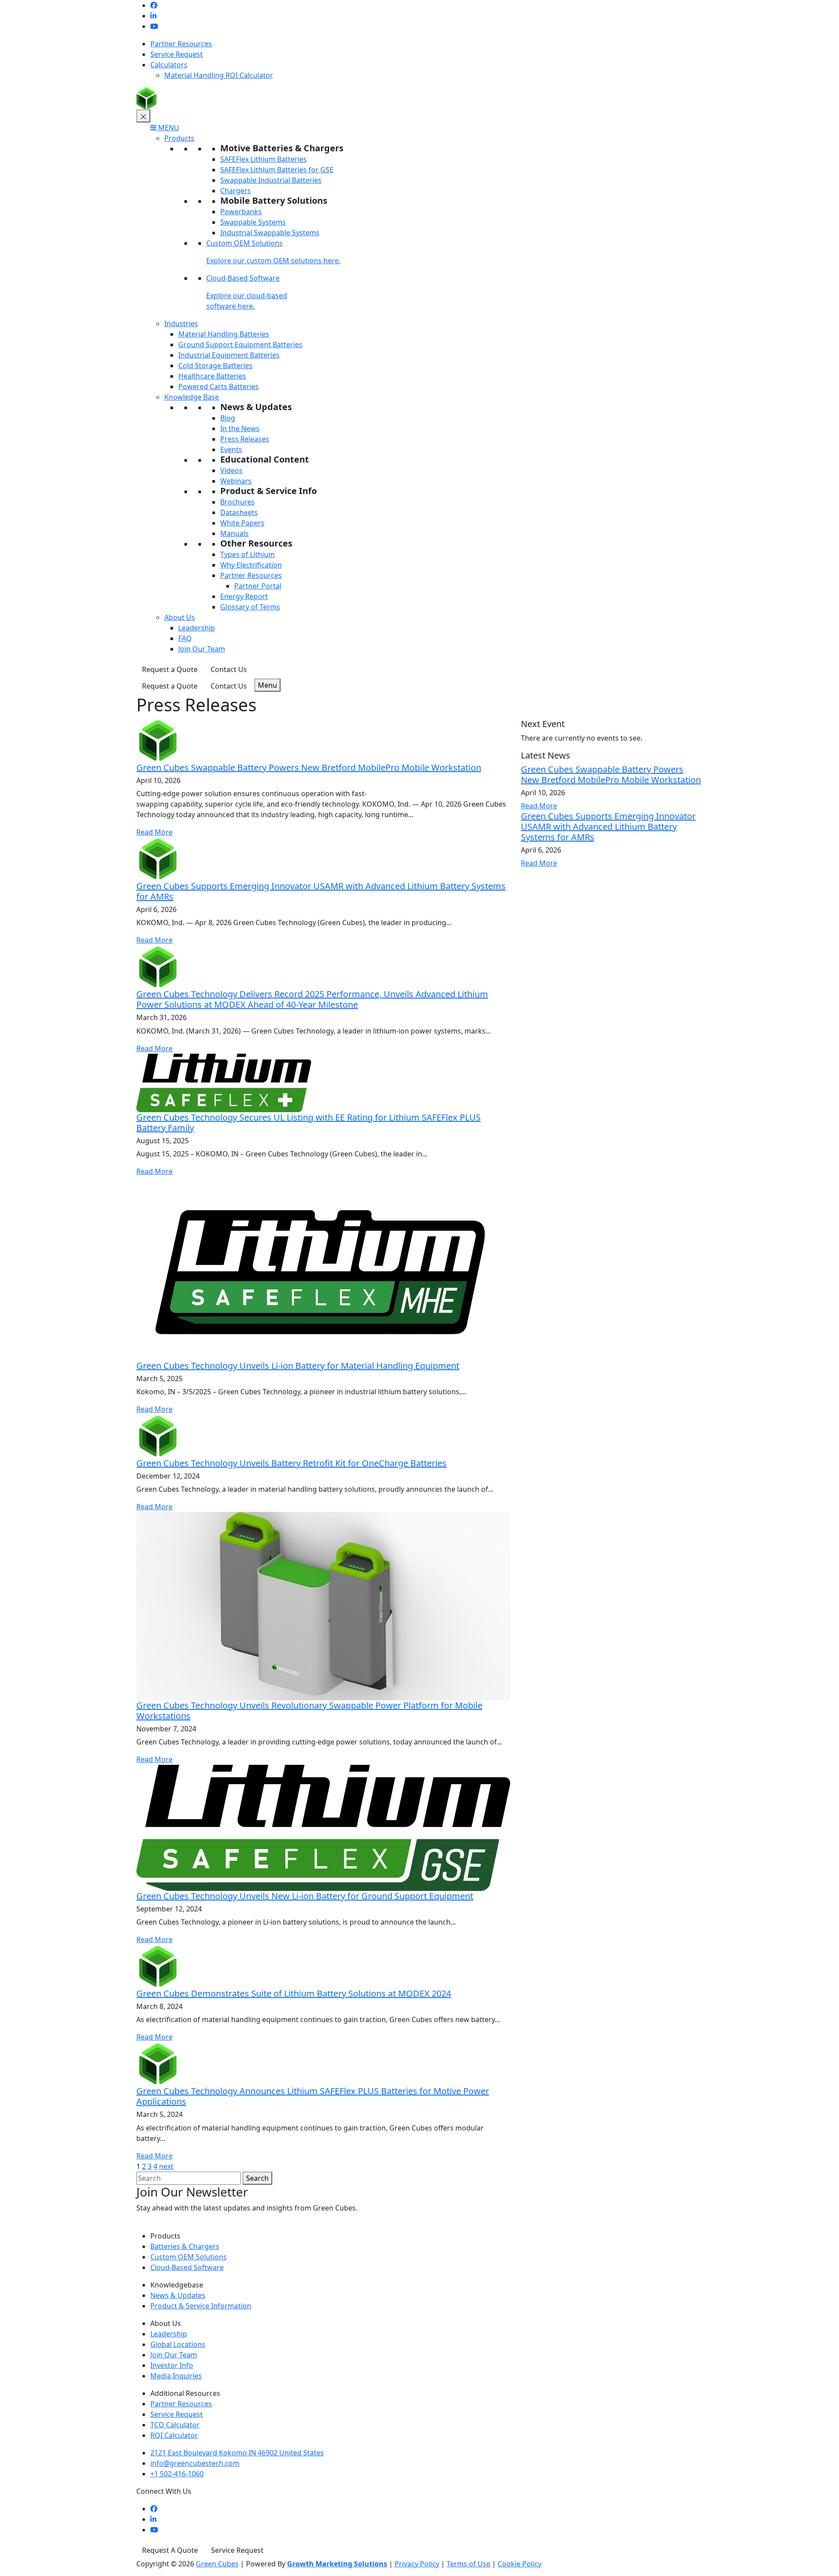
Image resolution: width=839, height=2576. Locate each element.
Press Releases (245, 439)
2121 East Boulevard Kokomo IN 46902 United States (237, 2453)
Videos (231, 470)
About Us (180, 617)
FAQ (185, 638)
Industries (181, 324)
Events (231, 449)
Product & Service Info (269, 491)
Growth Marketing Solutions (337, 2564)
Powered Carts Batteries (218, 386)
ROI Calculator (174, 2435)
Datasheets (239, 512)
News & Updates (256, 407)
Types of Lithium (248, 554)
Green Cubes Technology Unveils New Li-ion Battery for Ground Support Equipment (305, 1896)
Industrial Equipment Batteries (229, 355)
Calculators (169, 65)
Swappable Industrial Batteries (271, 180)
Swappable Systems (253, 222)
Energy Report (244, 596)
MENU (168, 128)
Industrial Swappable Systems (270, 233)
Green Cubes (217, 2564)
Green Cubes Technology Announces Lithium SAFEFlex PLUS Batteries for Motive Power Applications (313, 2096)
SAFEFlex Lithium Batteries (263, 159)
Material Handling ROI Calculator (219, 75)
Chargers (236, 191)
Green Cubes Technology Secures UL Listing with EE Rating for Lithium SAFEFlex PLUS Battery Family (309, 1123)
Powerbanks (241, 212)
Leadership (197, 628)
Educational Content (265, 459)
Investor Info (172, 2365)
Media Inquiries (176, 2376)
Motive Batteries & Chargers (282, 148)
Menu (267, 685)
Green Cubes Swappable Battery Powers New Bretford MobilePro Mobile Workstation (309, 768)
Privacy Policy (417, 2564)
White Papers (242, 523)
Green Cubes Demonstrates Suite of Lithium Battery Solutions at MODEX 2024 (294, 1993)
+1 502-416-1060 (177, 2474)
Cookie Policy (520, 2564)
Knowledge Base (192, 397)
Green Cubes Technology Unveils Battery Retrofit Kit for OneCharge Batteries (291, 1463)
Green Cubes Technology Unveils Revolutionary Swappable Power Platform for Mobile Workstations (309, 1711)
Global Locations (178, 2344)
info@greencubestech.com (195, 2463)
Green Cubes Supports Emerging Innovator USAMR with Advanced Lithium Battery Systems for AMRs (321, 891)
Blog (228, 418)
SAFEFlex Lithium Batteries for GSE (277, 170)
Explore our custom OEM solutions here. (273, 261)
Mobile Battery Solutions (274, 200)
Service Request (177, 54)
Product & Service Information (201, 2306)
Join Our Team (202, 649)
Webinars (236, 481)
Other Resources (256, 543)
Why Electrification (251, 565)
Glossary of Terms (250, 607)
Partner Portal (258, 586)
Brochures (237, 502)
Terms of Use (468, 2564)
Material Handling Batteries (224, 334)
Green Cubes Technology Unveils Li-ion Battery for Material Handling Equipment (298, 1366)
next (166, 2166)
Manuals (234, 533)
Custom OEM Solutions (244, 243)
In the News (240, 428)
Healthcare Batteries (212, 376)
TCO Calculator (175, 2425)
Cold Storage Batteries (215, 366)
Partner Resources (181, 44)
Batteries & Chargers (185, 2246)
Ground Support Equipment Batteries (240, 345)
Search (257, 2178)
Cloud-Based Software (243, 278)
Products (179, 138)
